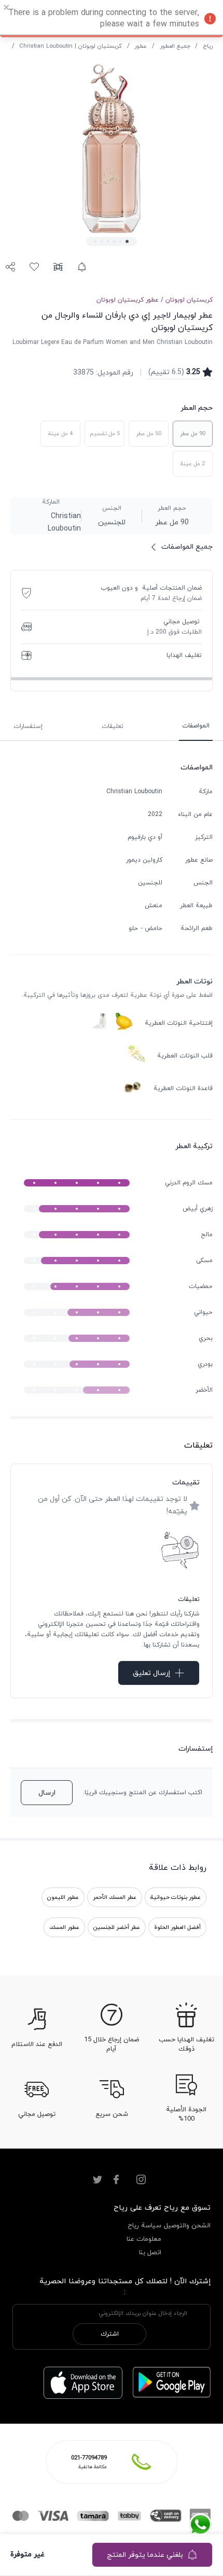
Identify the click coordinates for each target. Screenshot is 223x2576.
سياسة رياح (144, 2226)
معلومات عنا (144, 2239)
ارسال (47, 1793)
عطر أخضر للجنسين (117, 1927)
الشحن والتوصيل (187, 2226)
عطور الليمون (63, 1897)
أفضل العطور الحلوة (177, 1927)
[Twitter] (97, 2180)
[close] (7, 9)
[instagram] (141, 2180)
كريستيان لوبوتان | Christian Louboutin (71, 46)
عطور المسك (64, 1927)
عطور (141, 46)
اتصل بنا (150, 2253)
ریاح (208, 46)
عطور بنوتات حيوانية (176, 1897)
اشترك (110, 2334)
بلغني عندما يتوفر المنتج (145, 2555)
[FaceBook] (116, 2180)
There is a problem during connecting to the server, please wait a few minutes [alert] (104, 19)
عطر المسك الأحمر (115, 1897)
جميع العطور (175, 46)
